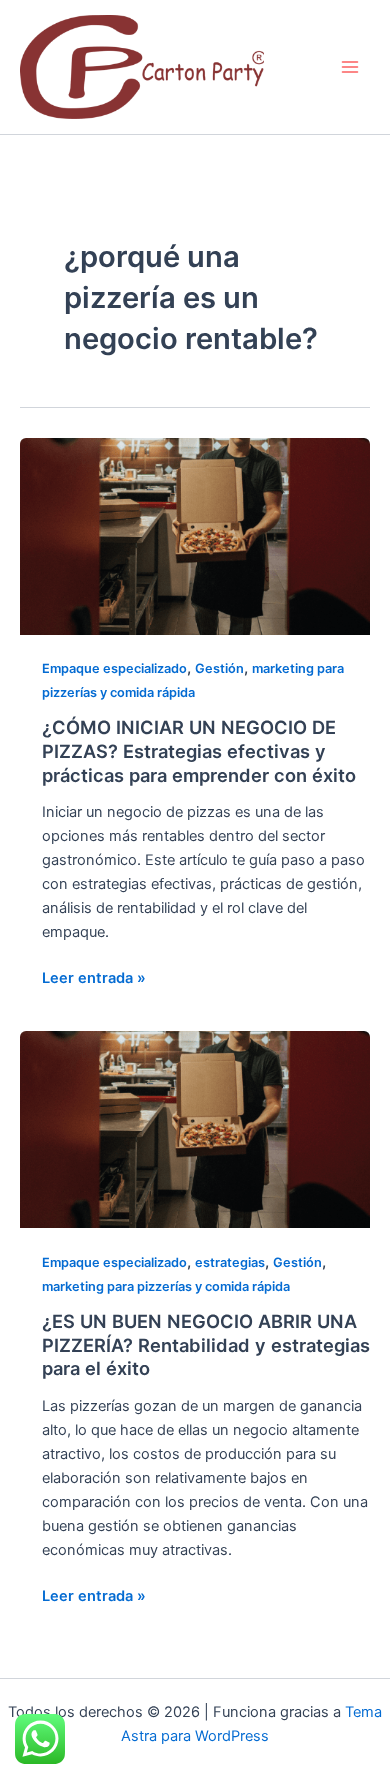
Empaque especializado (114, 668)
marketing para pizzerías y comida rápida (166, 1286)
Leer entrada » (94, 976)
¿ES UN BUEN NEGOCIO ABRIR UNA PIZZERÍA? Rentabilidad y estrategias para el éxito (206, 1344)
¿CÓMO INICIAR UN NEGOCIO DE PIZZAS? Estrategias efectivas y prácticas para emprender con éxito (199, 750)
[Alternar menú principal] (350, 67)
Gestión (219, 668)
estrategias (230, 1262)
